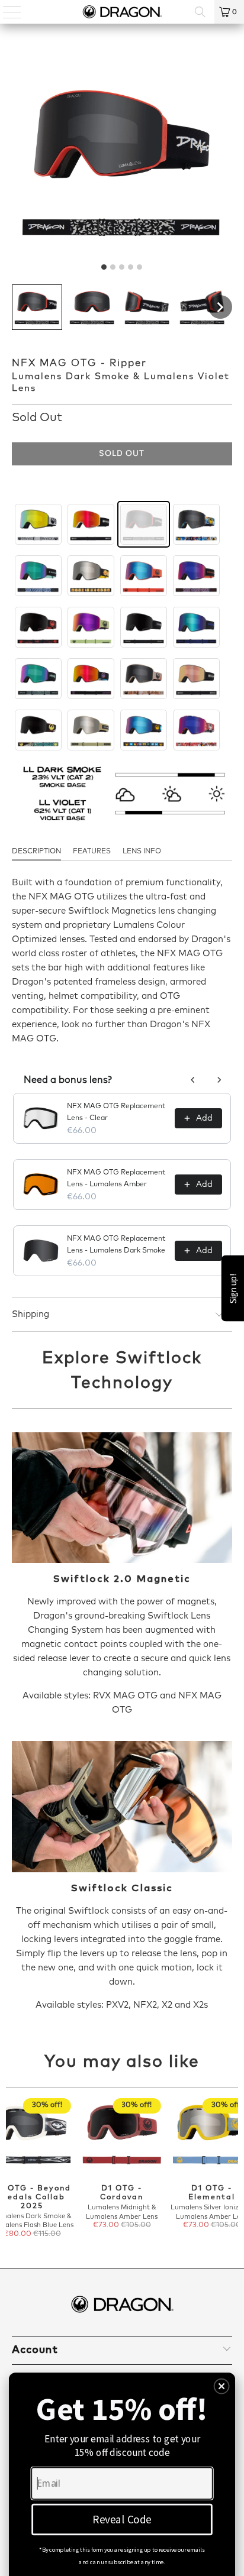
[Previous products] (193, 1080)
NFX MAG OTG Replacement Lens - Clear (116, 1112)
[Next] (233, 2169)
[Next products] (219, 1080)
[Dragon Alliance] (122, 12)
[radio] (38, 524)
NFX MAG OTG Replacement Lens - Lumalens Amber (116, 1179)
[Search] (200, 12)
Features (92, 852)
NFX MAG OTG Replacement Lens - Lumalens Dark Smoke (116, 1245)
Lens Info (142, 852)
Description (36, 852)
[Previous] (11, 2169)
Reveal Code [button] (122, 2519)
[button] (37, 307)
